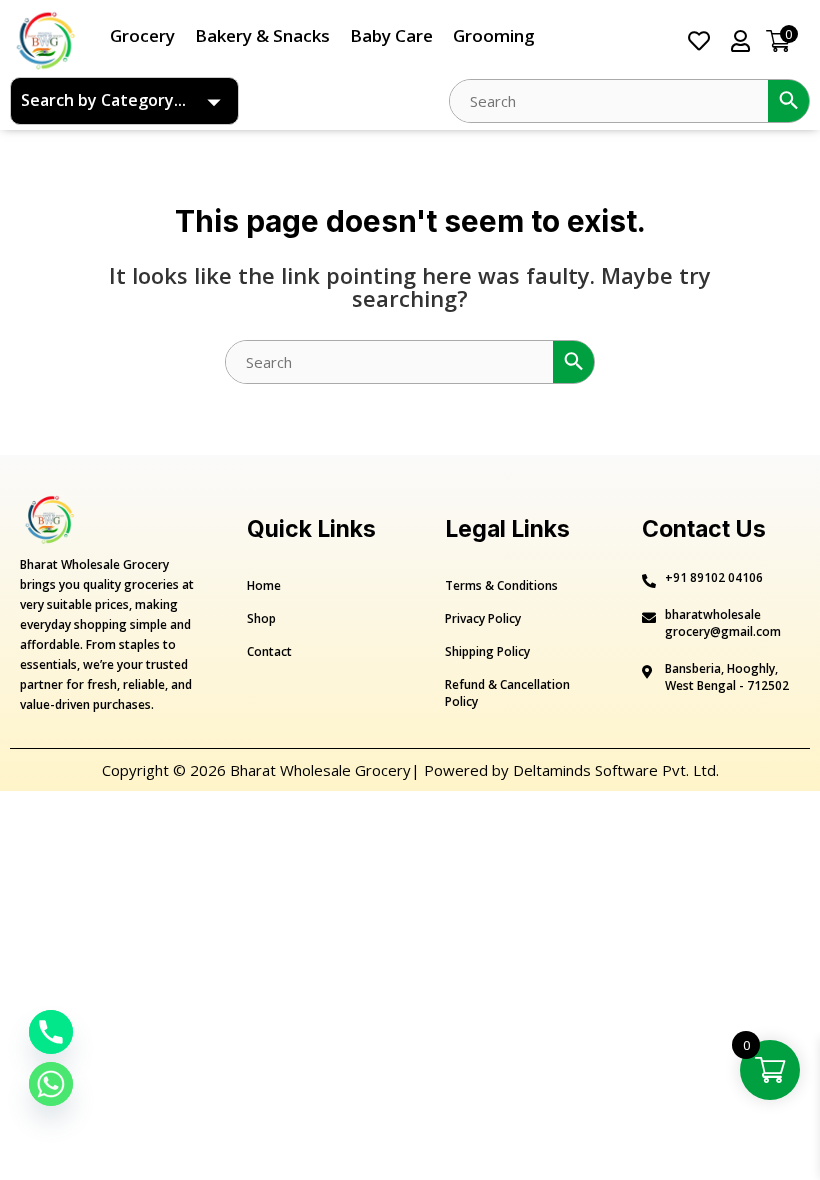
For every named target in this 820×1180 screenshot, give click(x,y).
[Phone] (51, 1032)
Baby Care (391, 35)
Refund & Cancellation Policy (507, 693)
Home (264, 585)
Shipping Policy (487, 651)
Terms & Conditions (501, 585)
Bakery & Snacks (262, 35)
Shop (261, 618)
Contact (269, 651)
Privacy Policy (483, 618)
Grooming (494, 35)
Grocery (142, 35)
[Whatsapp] (51, 1084)
